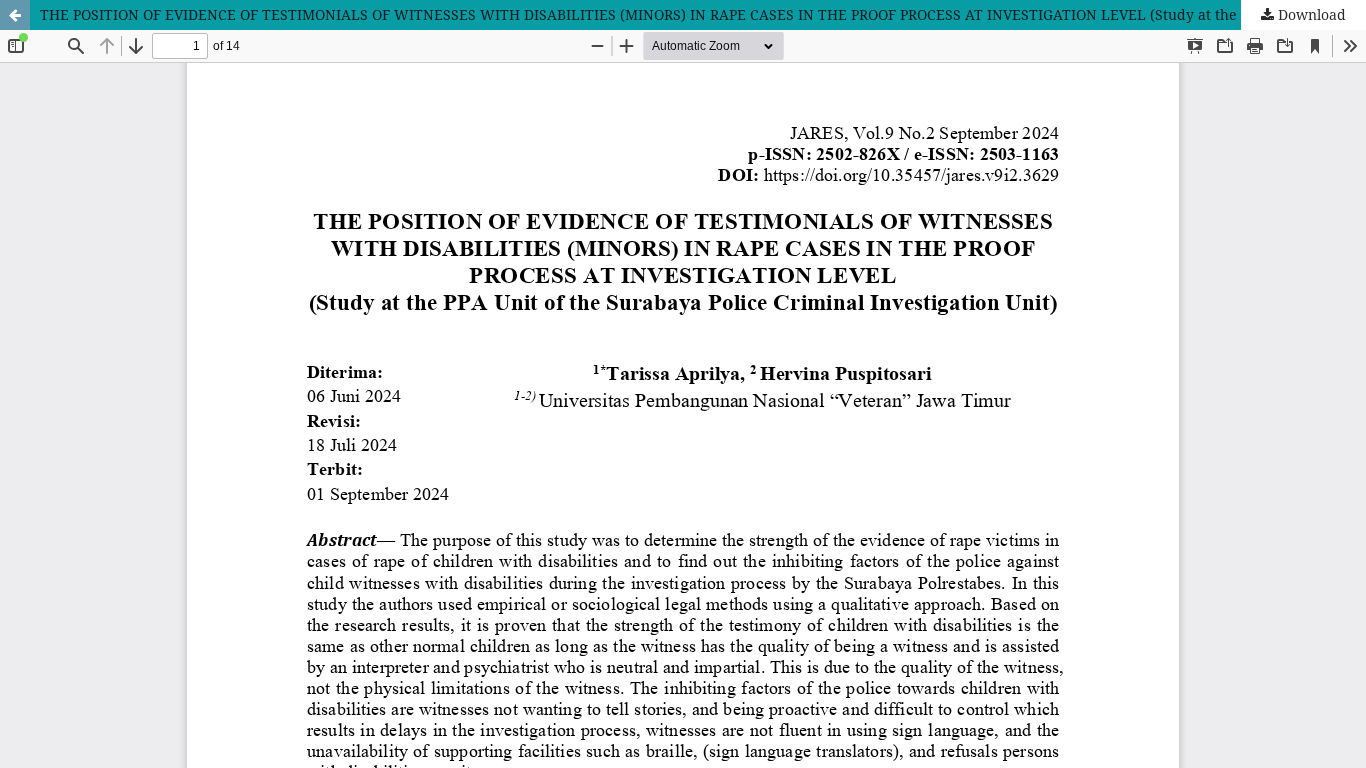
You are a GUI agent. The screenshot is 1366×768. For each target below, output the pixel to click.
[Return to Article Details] (15, 15)
